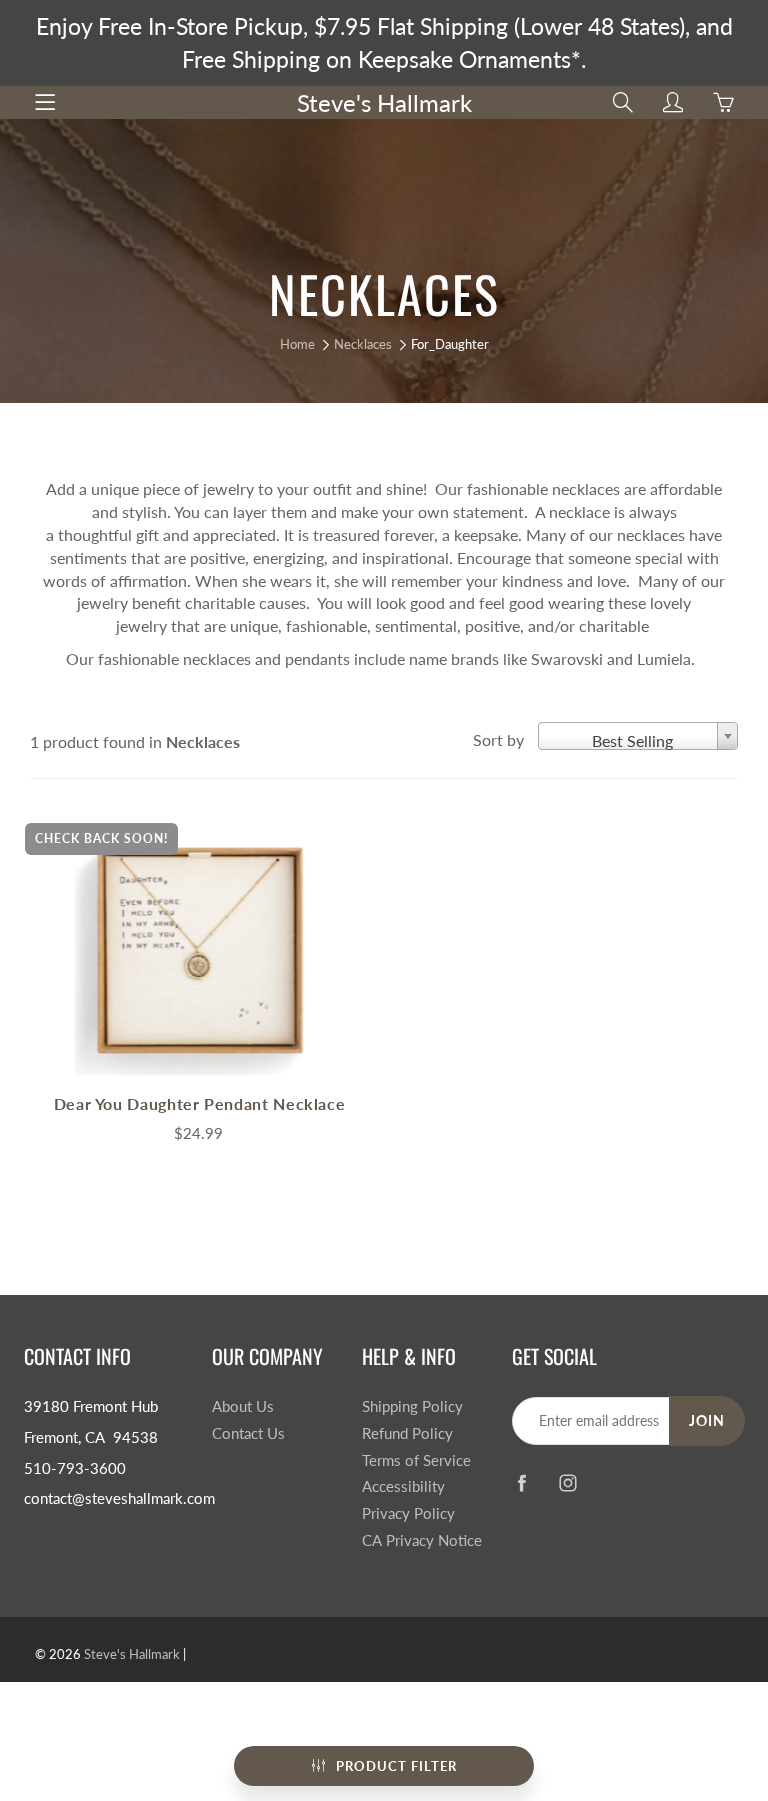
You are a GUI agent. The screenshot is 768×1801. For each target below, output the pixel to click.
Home (297, 344)
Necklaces (363, 344)
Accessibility (403, 1486)
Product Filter (396, 1766)
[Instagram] (568, 1482)
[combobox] (638, 736)
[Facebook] (522, 1482)
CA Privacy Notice (422, 1540)
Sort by (498, 739)
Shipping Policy (412, 1406)
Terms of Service (416, 1460)
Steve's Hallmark (384, 102)
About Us (243, 1406)
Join (707, 1420)
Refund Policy (407, 1433)
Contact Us (248, 1433)
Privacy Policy (408, 1513)
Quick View (200, 952)
